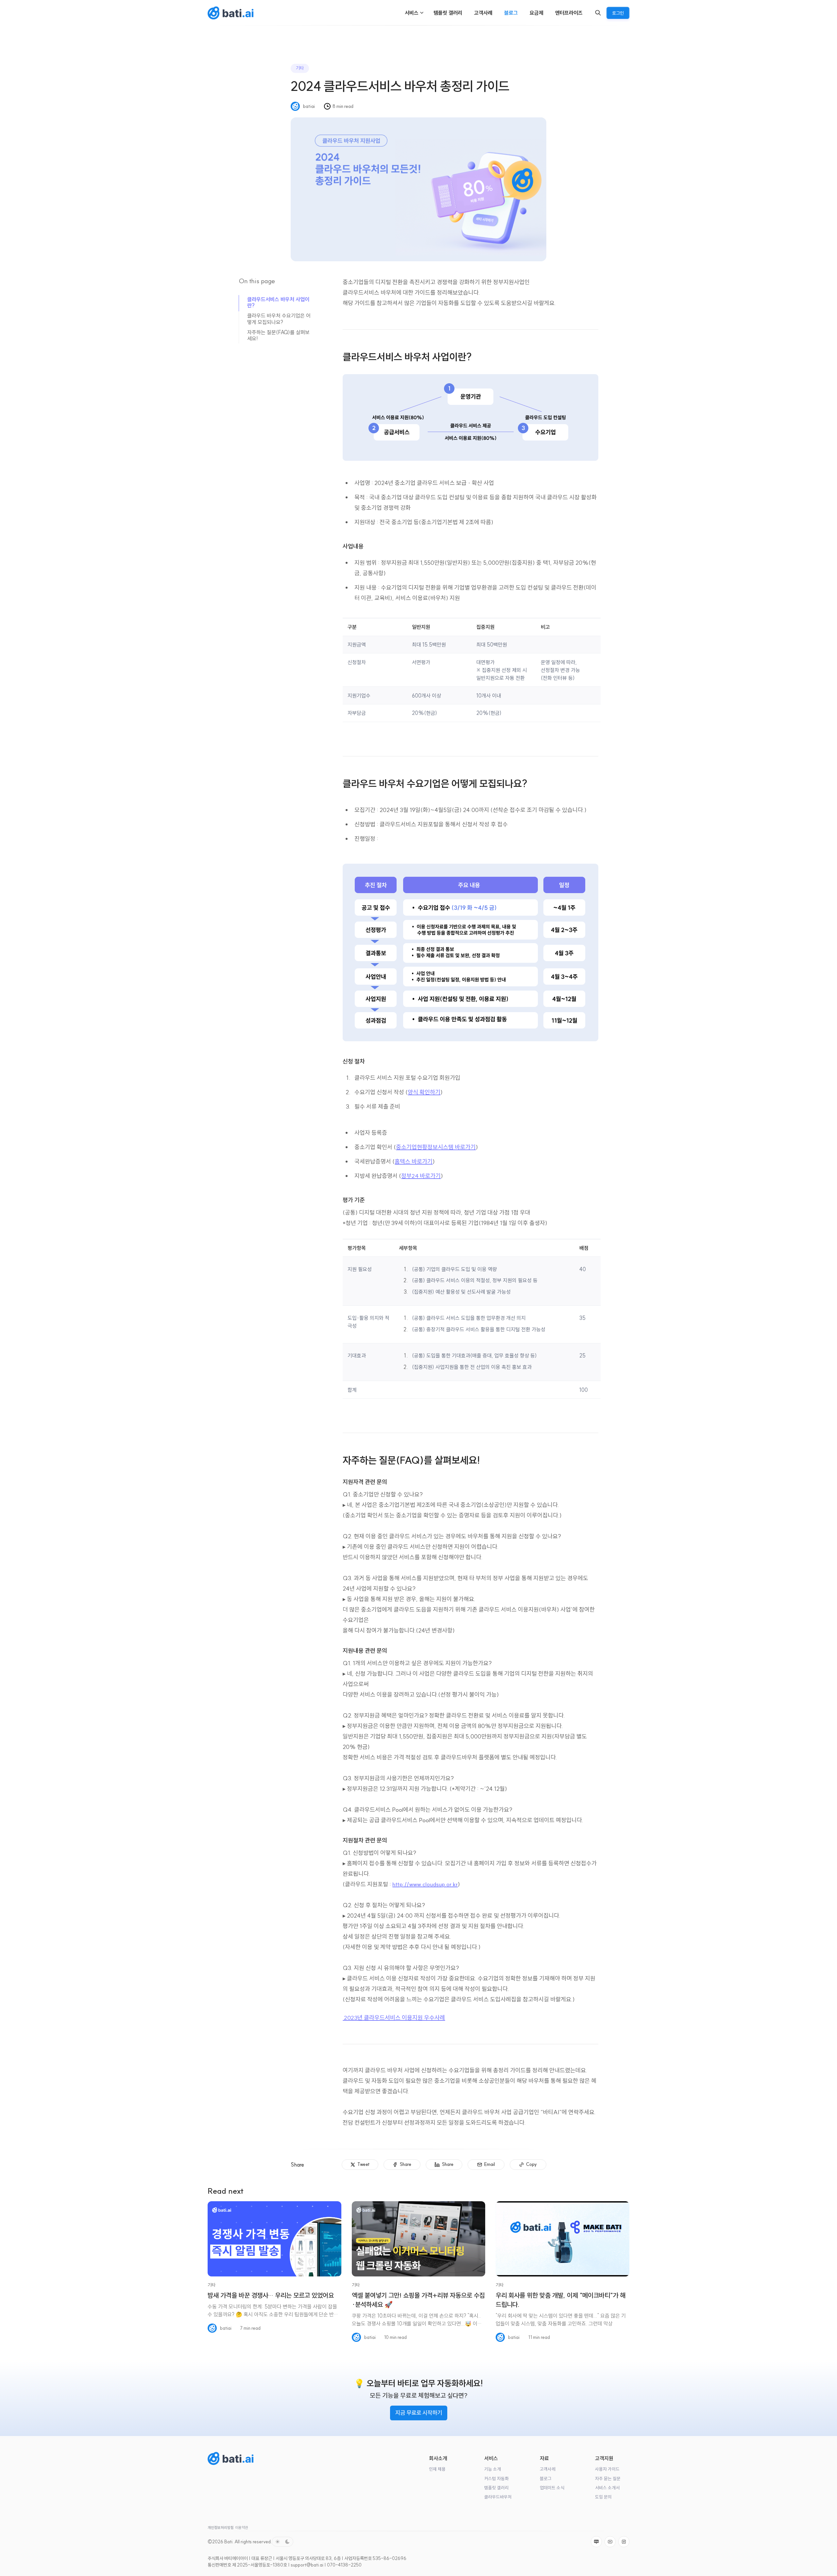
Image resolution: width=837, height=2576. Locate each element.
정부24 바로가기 (421, 1176)
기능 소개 (493, 2469)
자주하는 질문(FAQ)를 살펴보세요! (278, 335)
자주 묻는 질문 (608, 2479)
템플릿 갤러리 (496, 2488)
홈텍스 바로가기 (414, 1161)
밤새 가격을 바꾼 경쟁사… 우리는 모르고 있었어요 (271, 2295)
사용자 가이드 (607, 2469)
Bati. (229, 2542)
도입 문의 (603, 2497)
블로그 (546, 2479)
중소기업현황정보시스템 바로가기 (436, 1147)
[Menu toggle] (422, 13)
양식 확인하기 (424, 1092)
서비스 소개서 (607, 2488)
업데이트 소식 (552, 2488)
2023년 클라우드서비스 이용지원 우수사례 (394, 2018)
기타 (300, 68)
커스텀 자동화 (496, 2479)
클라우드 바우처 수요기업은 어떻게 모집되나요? (279, 319)
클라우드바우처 (498, 2497)
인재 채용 (437, 2469)
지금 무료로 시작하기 (419, 2413)
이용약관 (242, 2528)
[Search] (598, 13)
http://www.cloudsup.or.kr (425, 1884)
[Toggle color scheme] (282, 2542)
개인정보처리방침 (221, 2528)
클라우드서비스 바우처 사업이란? (278, 302)
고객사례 (548, 2469)
